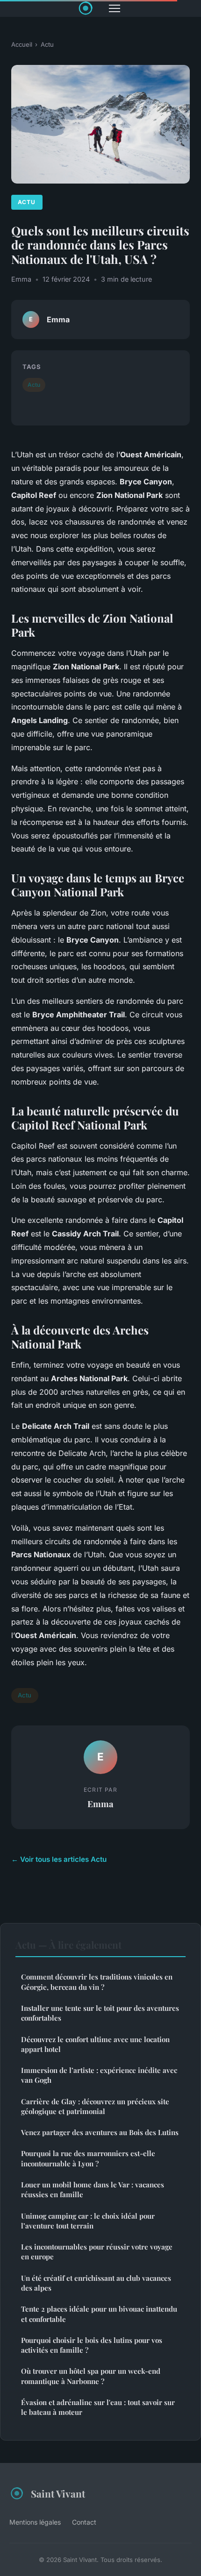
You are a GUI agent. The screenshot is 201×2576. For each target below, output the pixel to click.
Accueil (22, 44)
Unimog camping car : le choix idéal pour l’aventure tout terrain (88, 2221)
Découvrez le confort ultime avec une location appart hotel (95, 2044)
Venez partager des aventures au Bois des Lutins (100, 2132)
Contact (84, 2522)
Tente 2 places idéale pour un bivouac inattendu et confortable (99, 2314)
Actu (47, 44)
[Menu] (115, 8)
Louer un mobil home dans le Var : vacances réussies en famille (93, 2189)
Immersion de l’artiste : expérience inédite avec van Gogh (99, 2075)
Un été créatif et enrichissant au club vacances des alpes (96, 2283)
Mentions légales (35, 2522)
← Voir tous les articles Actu (59, 1859)
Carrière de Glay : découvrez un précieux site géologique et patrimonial (95, 2106)
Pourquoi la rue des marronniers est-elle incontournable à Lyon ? (88, 2158)
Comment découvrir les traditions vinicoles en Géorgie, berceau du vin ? (97, 1982)
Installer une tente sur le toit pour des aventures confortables (100, 2013)
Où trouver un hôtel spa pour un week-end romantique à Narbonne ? (91, 2376)
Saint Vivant (58, 2493)
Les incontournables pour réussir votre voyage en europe (97, 2252)
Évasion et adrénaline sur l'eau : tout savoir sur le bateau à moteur (98, 2407)
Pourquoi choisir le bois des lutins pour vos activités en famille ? (92, 2345)
